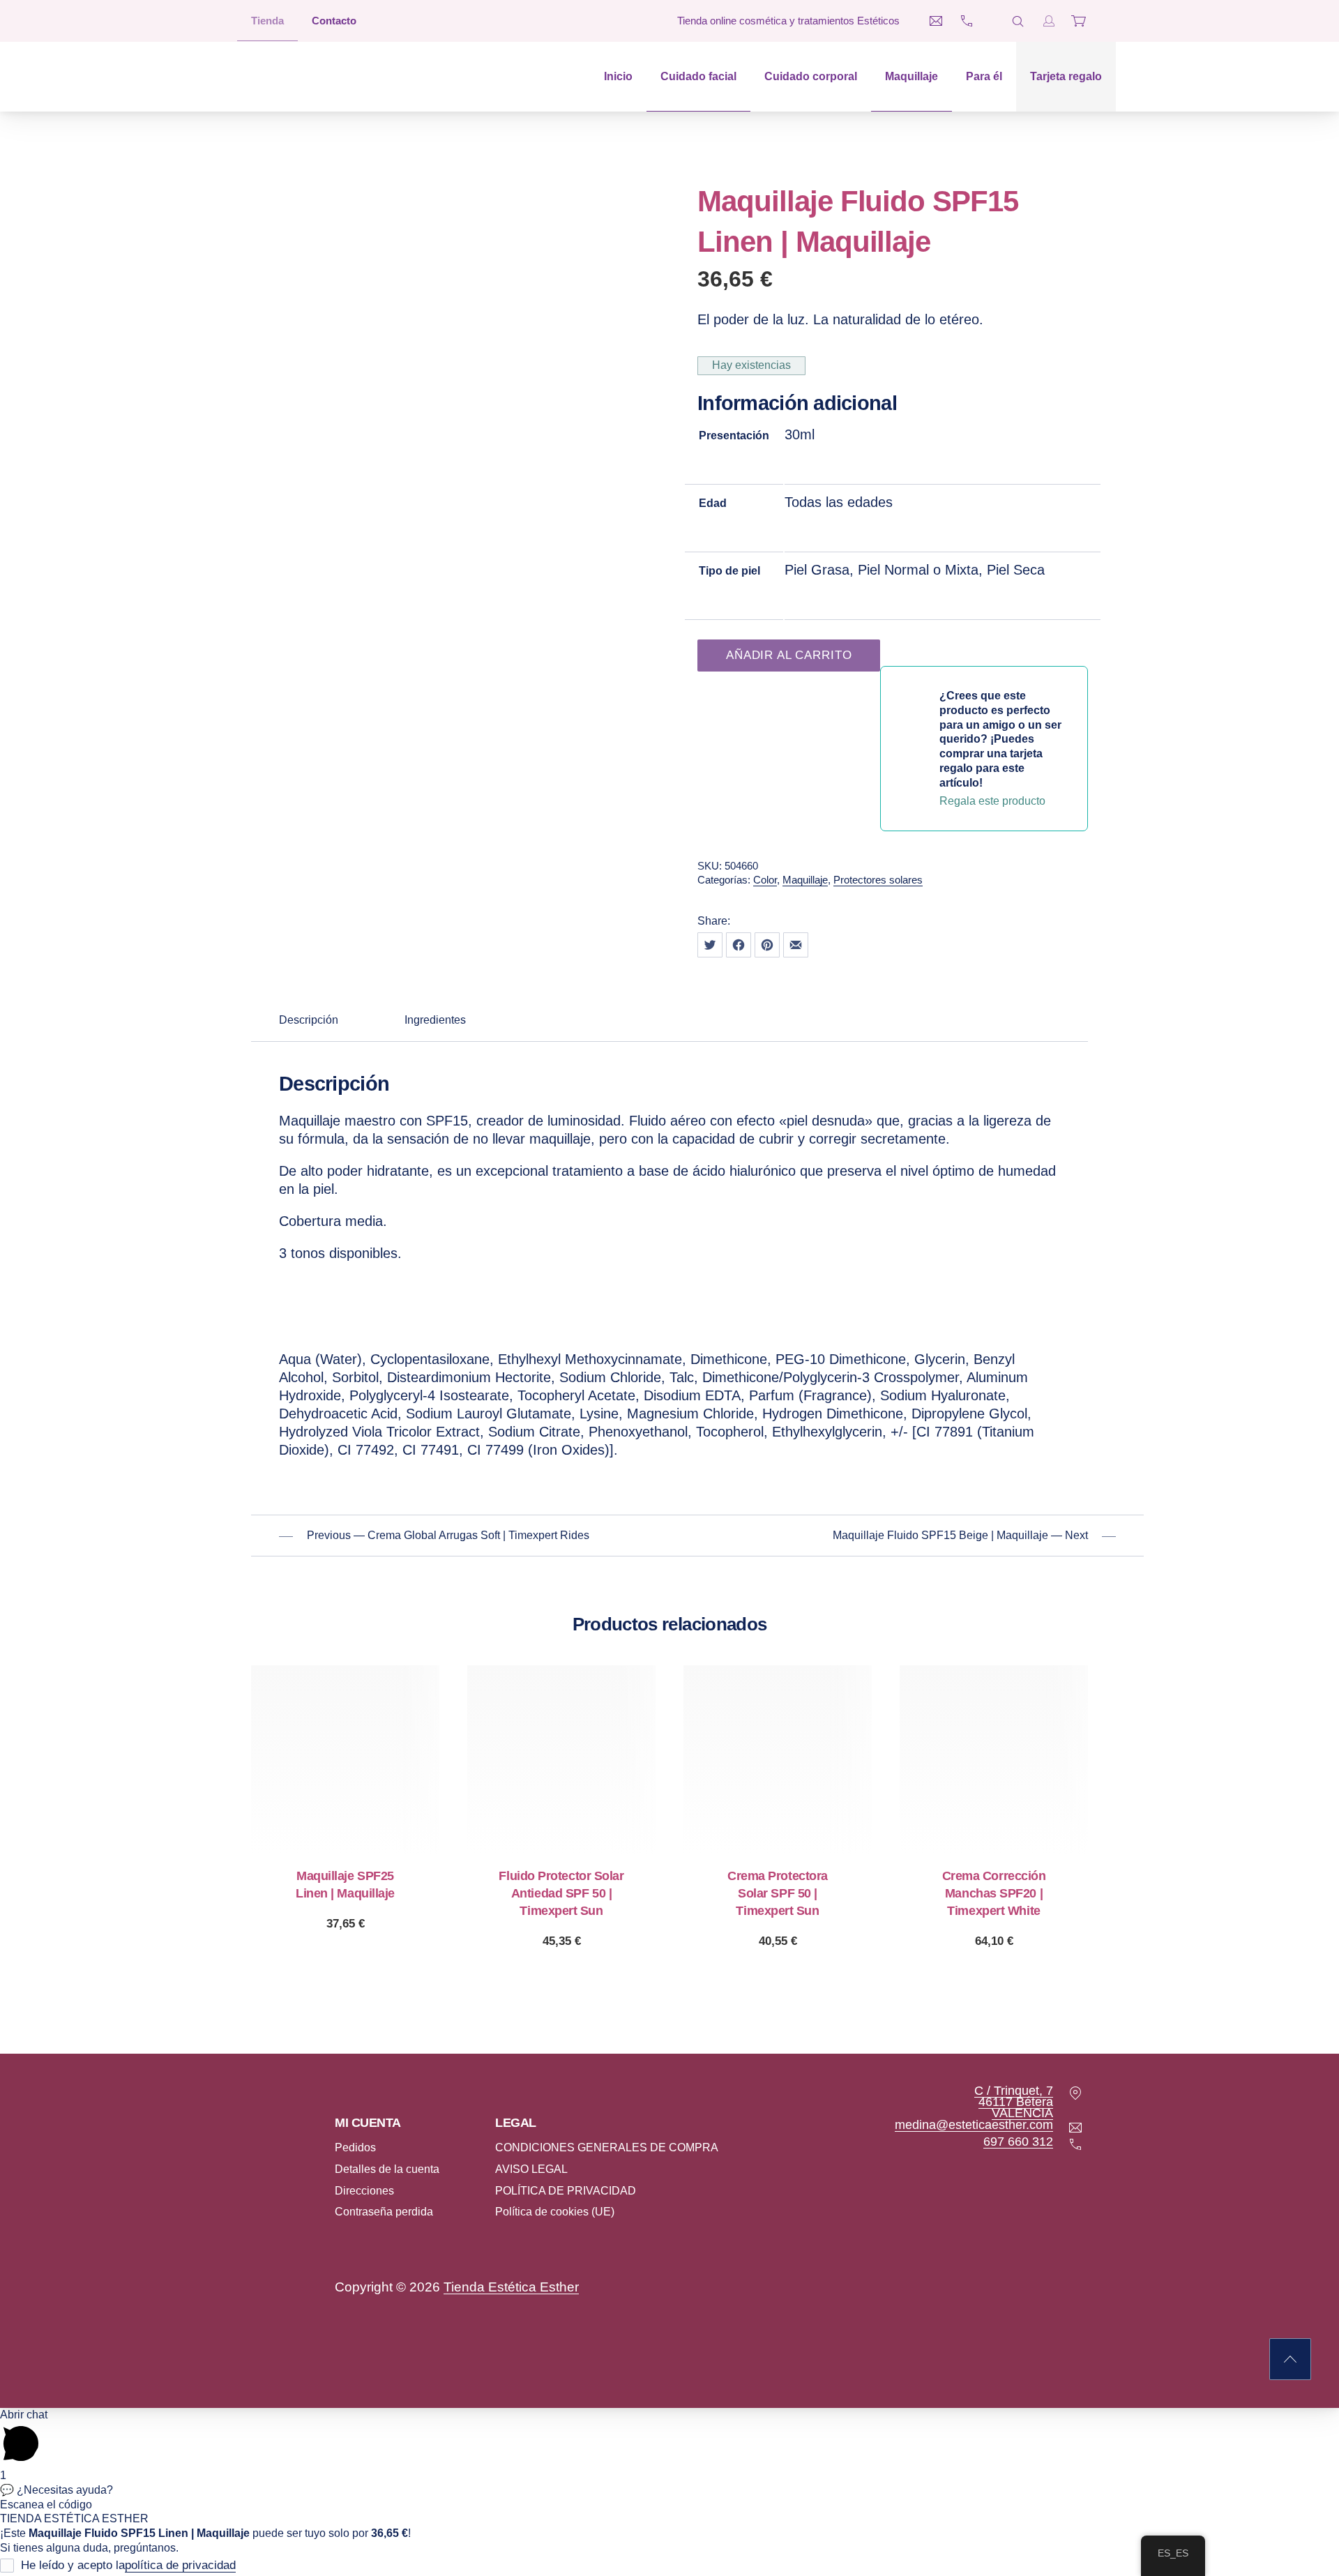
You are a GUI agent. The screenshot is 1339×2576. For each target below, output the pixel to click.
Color (765, 880)
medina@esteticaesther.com (974, 2125)
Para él (984, 76)
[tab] (309, 1021)
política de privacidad (180, 2566)
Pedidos (355, 2147)
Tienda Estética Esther (511, 2287)
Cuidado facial (698, 76)
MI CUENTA (368, 2123)
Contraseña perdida (384, 2212)
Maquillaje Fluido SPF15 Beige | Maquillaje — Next (960, 1535)
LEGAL (516, 2123)
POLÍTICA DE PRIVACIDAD (566, 2191)
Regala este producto (346, 1924)
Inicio (618, 76)
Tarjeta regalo (1066, 76)
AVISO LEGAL (531, 2169)
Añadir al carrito (789, 655)
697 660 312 (1018, 2142)
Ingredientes (435, 1020)
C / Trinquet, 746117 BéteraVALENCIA (1014, 2102)
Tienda (267, 21)
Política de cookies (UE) (555, 2212)
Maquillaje (911, 76)
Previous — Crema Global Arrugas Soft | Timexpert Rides (448, 1535)
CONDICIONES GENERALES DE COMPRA (607, 2147)
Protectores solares (878, 880)
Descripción (309, 1020)
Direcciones (364, 2191)
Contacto (334, 21)
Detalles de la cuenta (387, 2169)
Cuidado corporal (811, 76)
